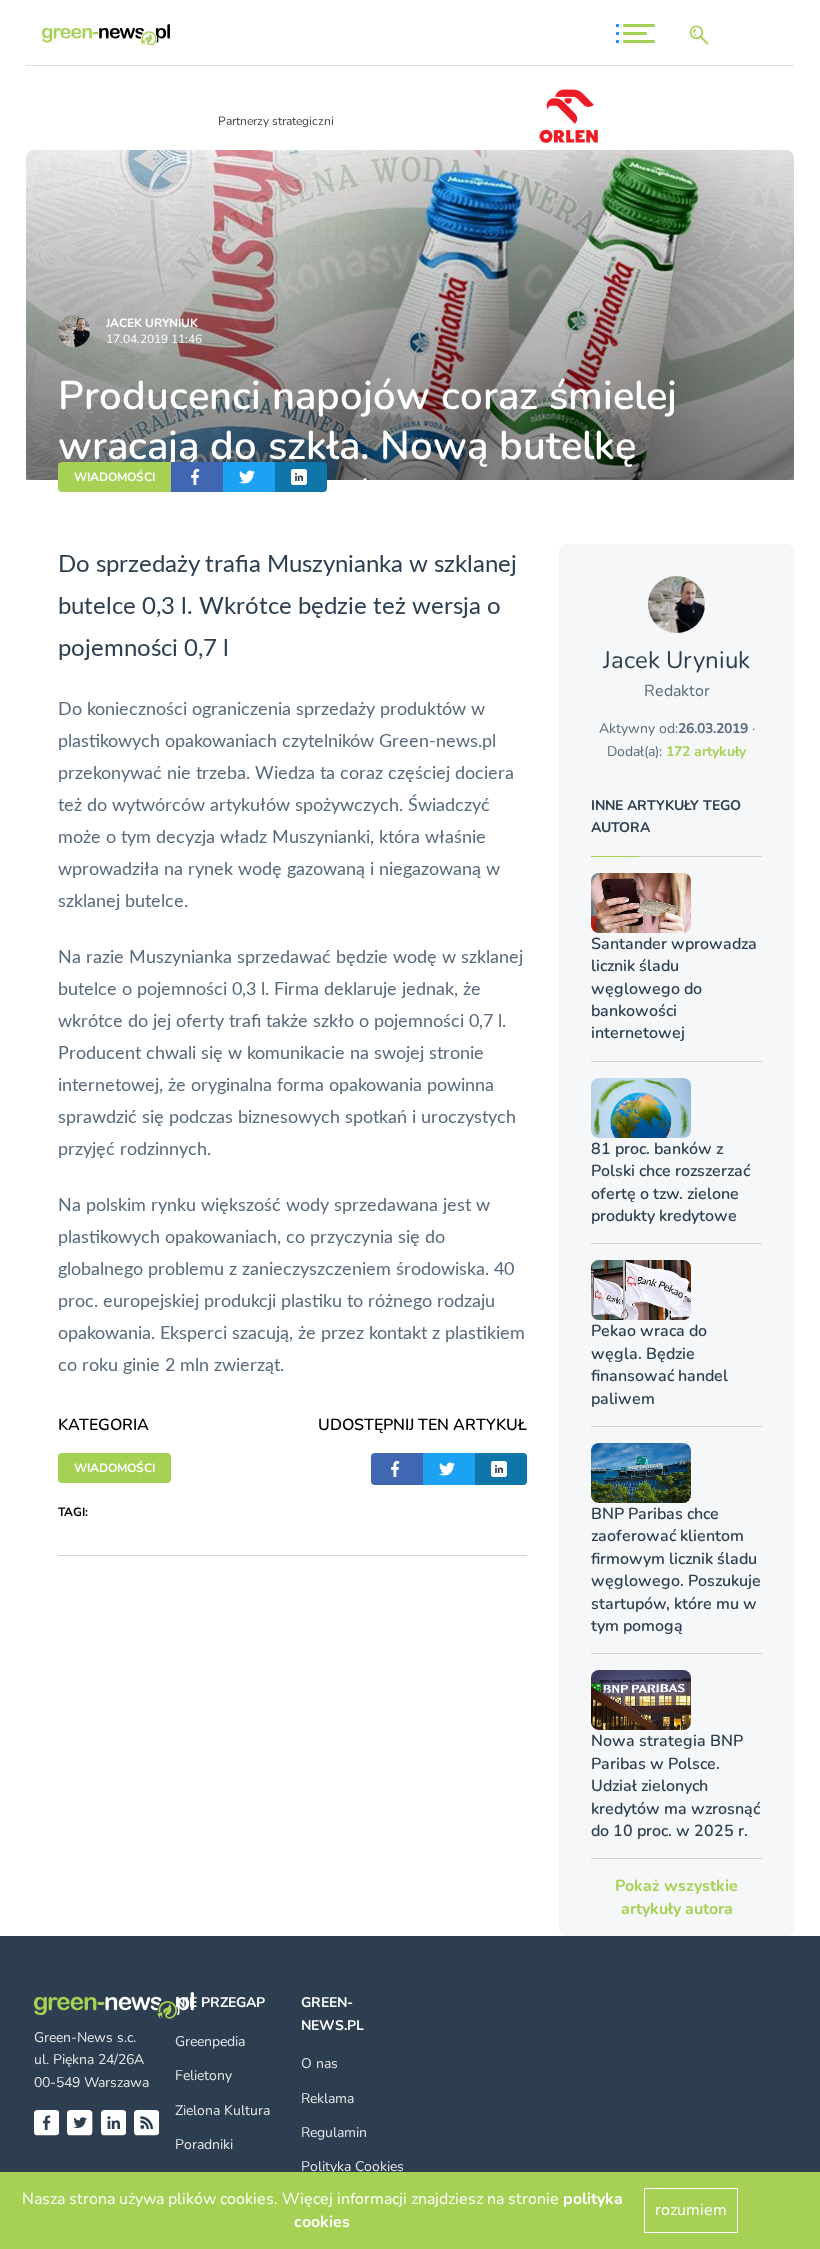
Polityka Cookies (352, 2166)
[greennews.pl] (106, 34)
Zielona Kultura (222, 2110)
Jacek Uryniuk (152, 323)
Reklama (327, 2098)
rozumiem (691, 2210)
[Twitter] (79, 2122)
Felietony (203, 2075)
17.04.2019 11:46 (154, 339)
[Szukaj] (703, 35)
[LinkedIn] (113, 2122)
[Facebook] (46, 2122)
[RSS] (146, 2122)
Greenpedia (210, 2041)
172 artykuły (706, 751)
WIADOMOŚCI (114, 477)
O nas (319, 2063)
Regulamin (334, 2132)
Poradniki (204, 2144)
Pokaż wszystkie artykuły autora (676, 1897)
